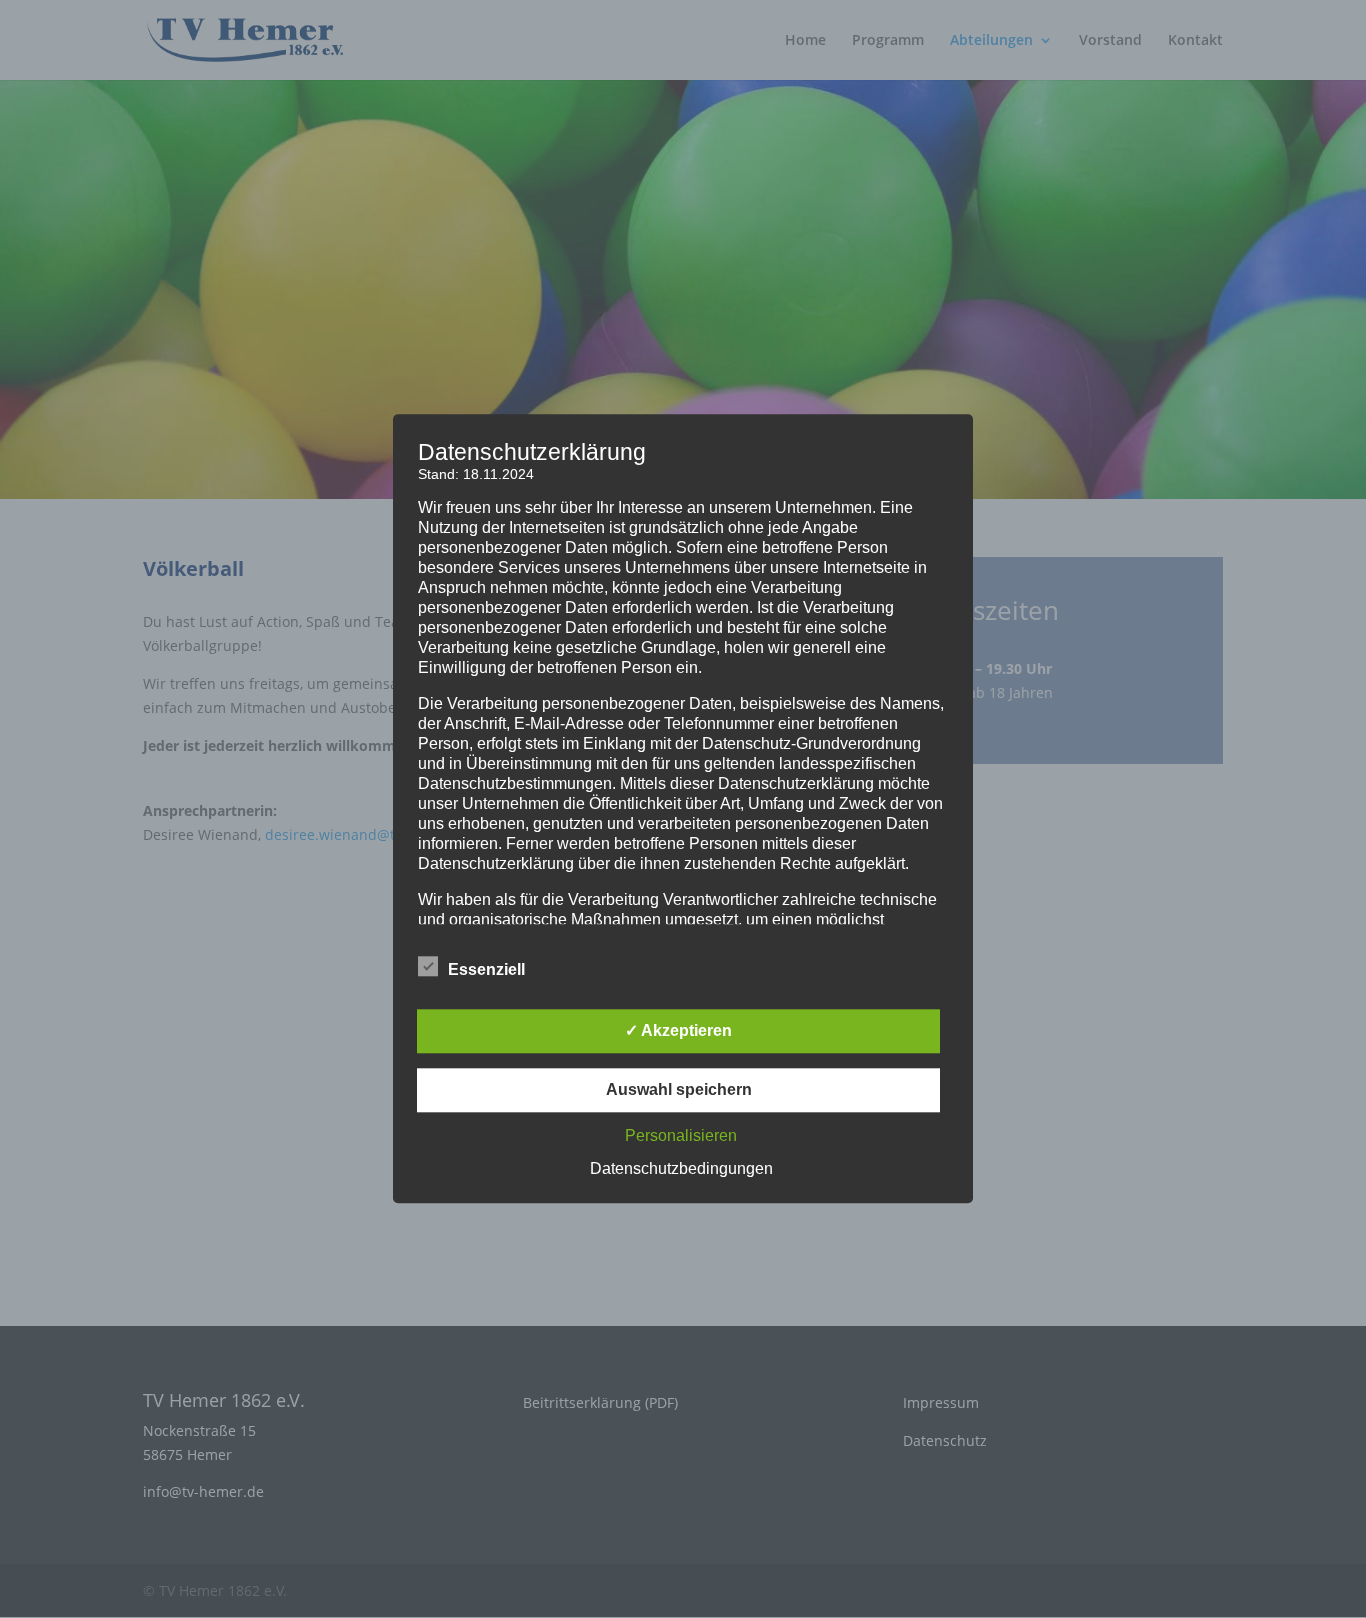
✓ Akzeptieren (678, 1031)
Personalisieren (681, 1136)
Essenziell (486, 970)
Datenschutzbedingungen (681, 1169)
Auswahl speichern (679, 1090)
